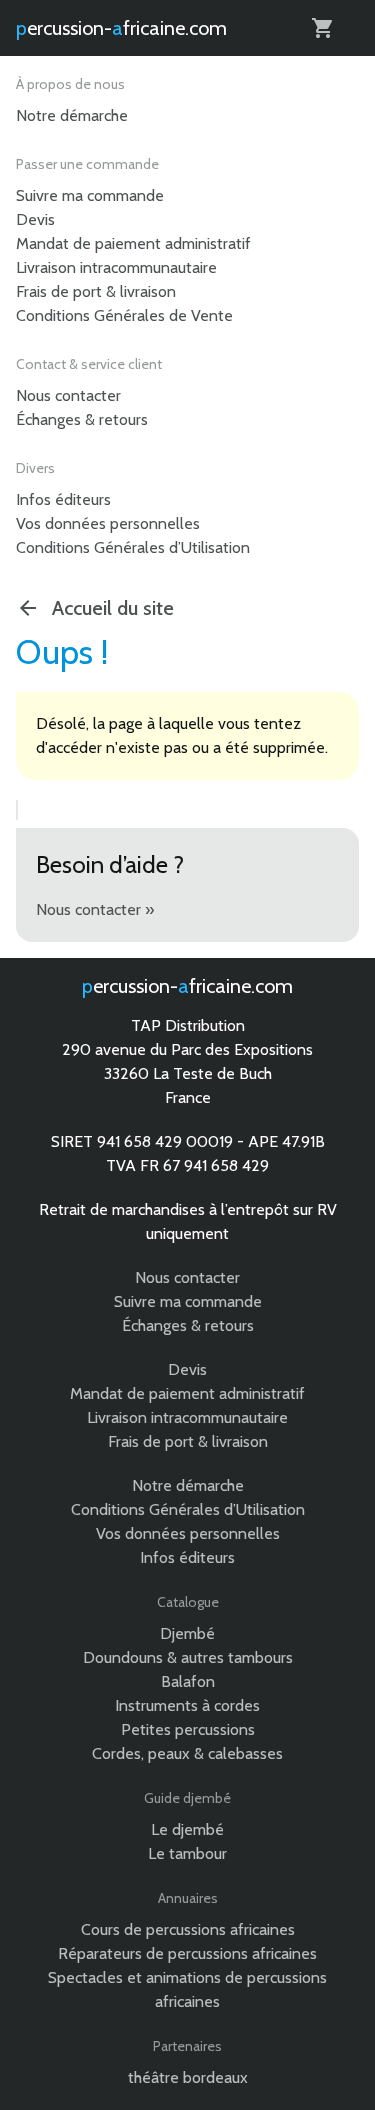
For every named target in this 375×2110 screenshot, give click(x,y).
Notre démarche (72, 115)
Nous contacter (68, 395)
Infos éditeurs (63, 499)
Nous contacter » (95, 909)
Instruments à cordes (187, 1705)
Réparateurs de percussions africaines (187, 1953)
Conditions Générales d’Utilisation (133, 547)
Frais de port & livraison (96, 291)
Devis (35, 219)
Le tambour (187, 1853)
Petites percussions (188, 1729)
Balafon (188, 1681)
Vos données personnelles (108, 523)
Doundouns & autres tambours (188, 1657)
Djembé (187, 1633)
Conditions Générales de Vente (124, 315)
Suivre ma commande (90, 195)
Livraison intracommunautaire (116, 267)
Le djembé (187, 1829)
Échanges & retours (82, 419)
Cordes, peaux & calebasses (187, 1753)
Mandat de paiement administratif (133, 243)
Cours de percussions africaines (188, 1929)
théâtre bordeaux (188, 2077)
